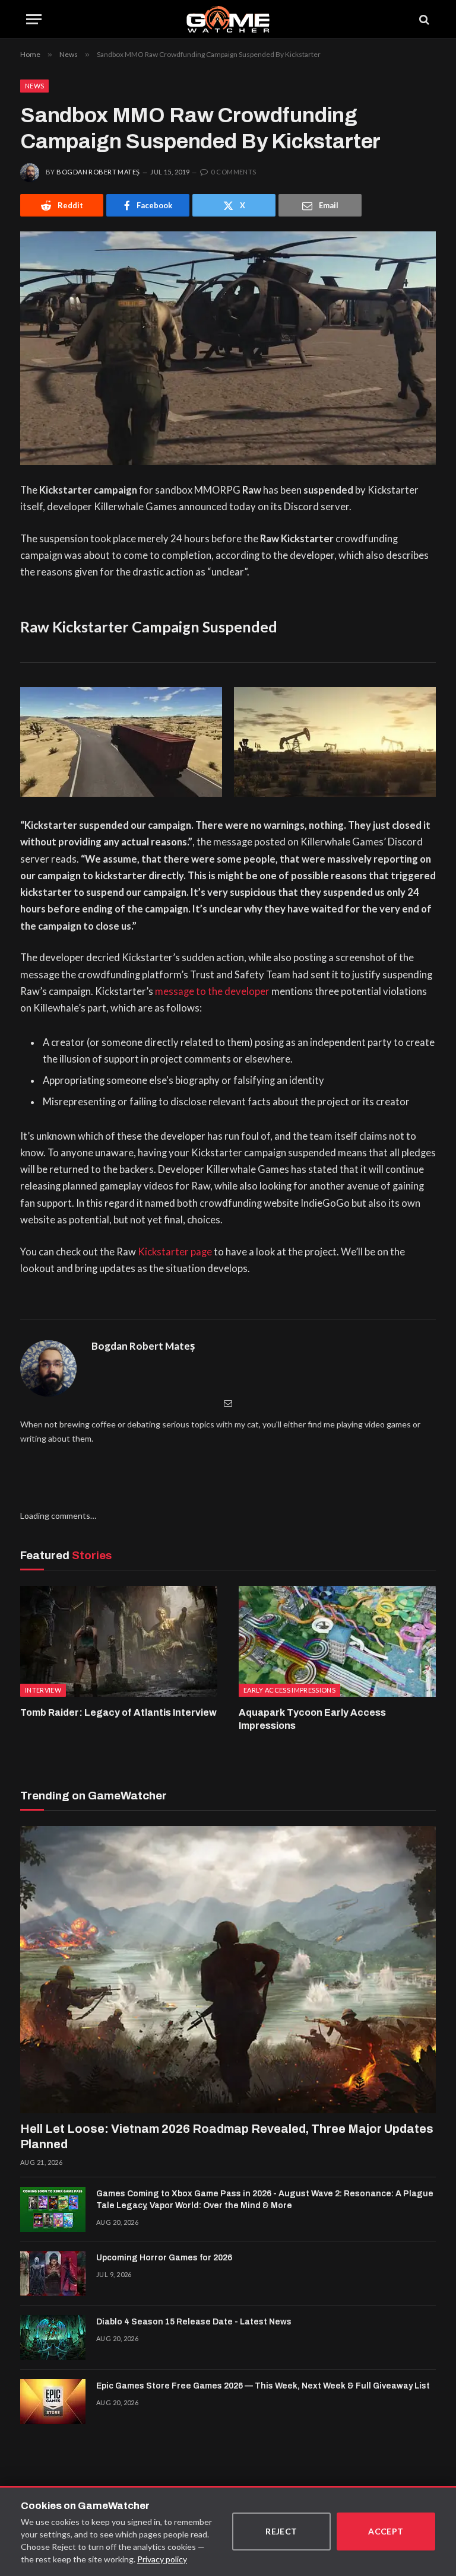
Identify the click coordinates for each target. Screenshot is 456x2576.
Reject (281, 2531)
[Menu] (34, 19)
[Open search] (423, 19)
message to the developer (212, 991)
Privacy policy (162, 2559)
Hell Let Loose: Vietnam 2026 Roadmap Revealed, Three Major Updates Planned (227, 2136)
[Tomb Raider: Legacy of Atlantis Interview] (119, 1641)
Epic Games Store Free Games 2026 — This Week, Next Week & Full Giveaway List (263, 2386)
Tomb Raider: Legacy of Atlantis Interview (118, 1712)
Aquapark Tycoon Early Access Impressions (312, 1719)
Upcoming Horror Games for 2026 (164, 2258)
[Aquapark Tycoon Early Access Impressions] (337, 1641)
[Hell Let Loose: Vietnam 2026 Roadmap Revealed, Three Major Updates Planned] (228, 1970)
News (34, 86)
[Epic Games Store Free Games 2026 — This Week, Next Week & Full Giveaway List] (53, 2402)
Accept (386, 2531)
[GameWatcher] (228, 19)
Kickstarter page (175, 1252)
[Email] (228, 1403)
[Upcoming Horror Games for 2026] (53, 2273)
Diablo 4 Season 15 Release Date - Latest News (194, 2322)
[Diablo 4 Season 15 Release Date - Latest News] (53, 2338)
